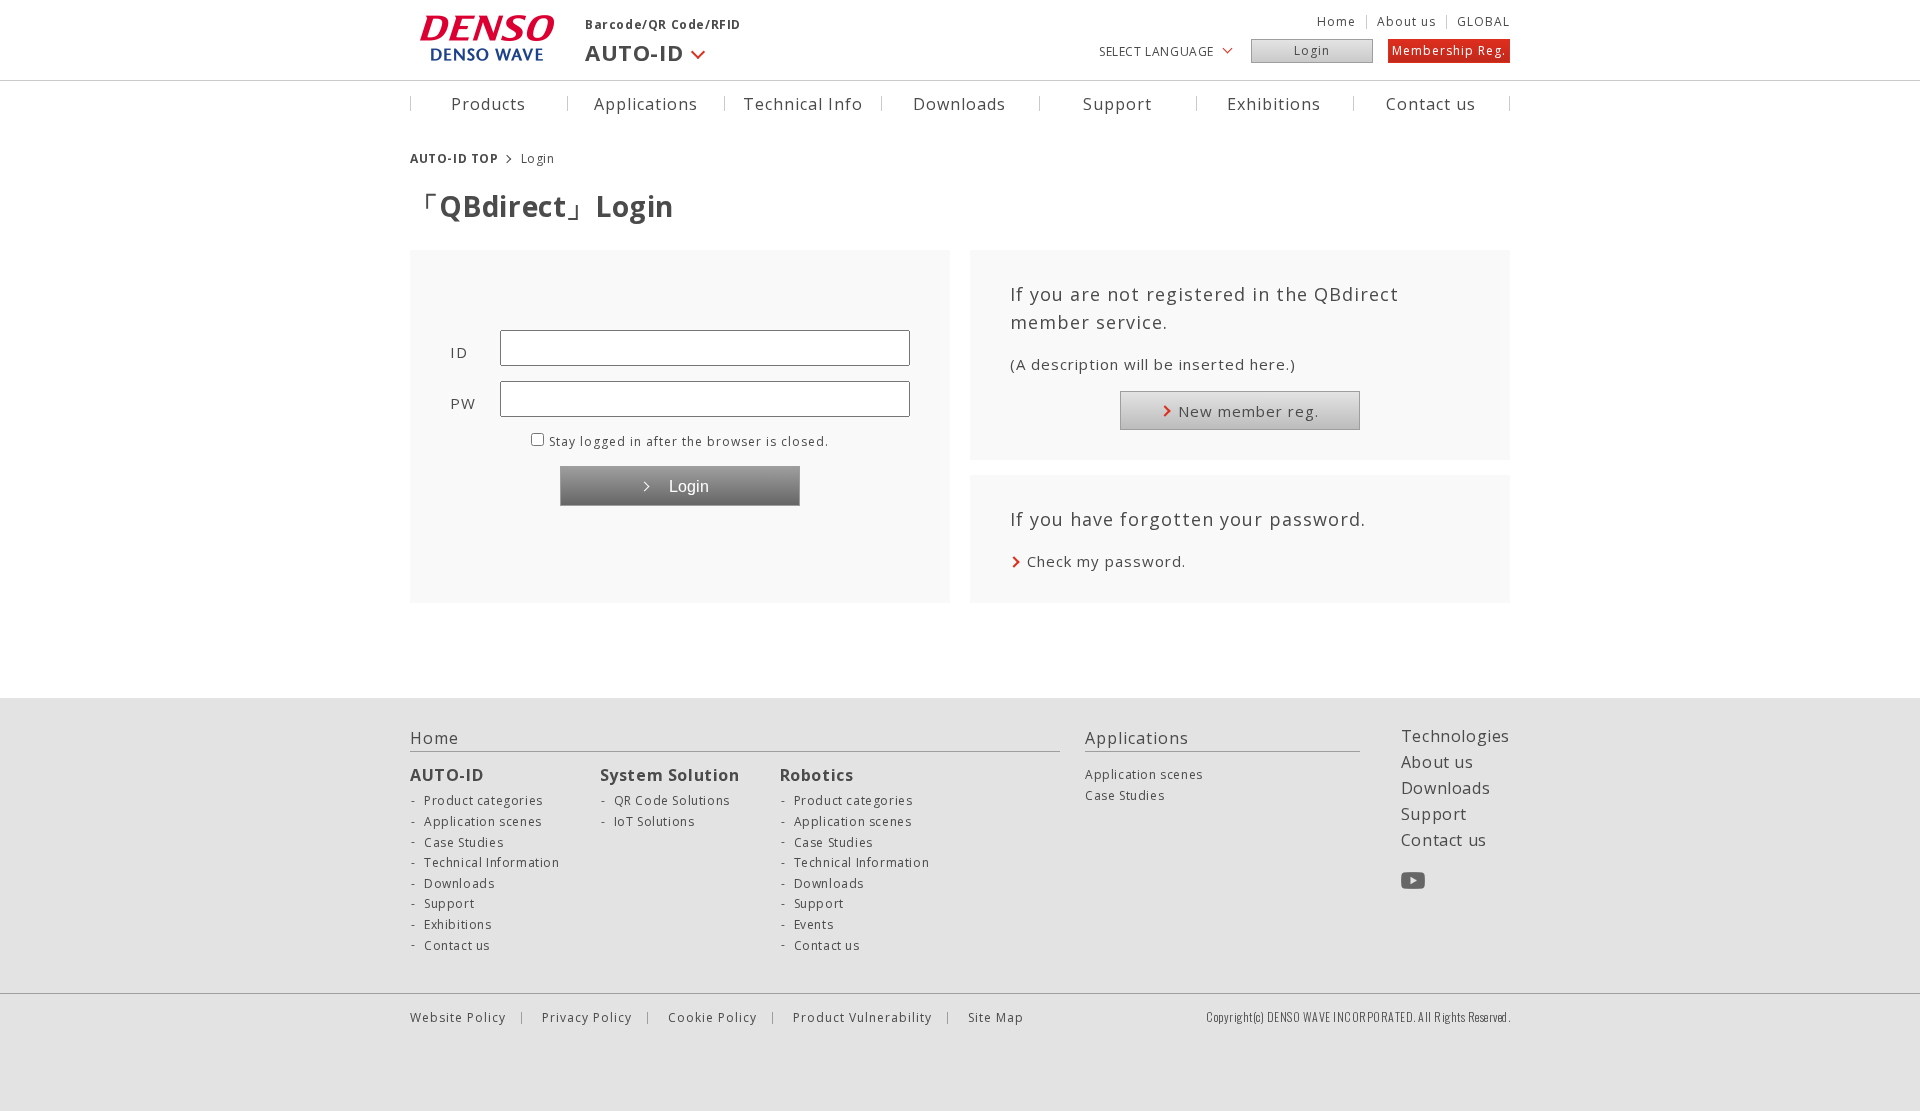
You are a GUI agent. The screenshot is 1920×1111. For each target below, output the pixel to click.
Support (1117, 102)
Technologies (1455, 736)
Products (488, 102)
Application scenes (483, 822)
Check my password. (1106, 561)
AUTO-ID (446, 775)
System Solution (670, 775)
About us (1406, 22)
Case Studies (463, 843)
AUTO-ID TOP (454, 158)
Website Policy (458, 1018)
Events (814, 925)
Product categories (483, 801)
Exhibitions (1274, 102)
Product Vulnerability (862, 1018)
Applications (646, 102)
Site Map (996, 1018)
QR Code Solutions (672, 801)
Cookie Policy (712, 1018)
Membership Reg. (1449, 50)
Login (1312, 50)
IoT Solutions (654, 822)
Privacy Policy (587, 1018)
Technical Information (492, 863)
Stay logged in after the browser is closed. (689, 441)
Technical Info (803, 102)
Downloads (959, 102)
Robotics (817, 775)
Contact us (1431, 102)
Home (1336, 22)
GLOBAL (1483, 22)
